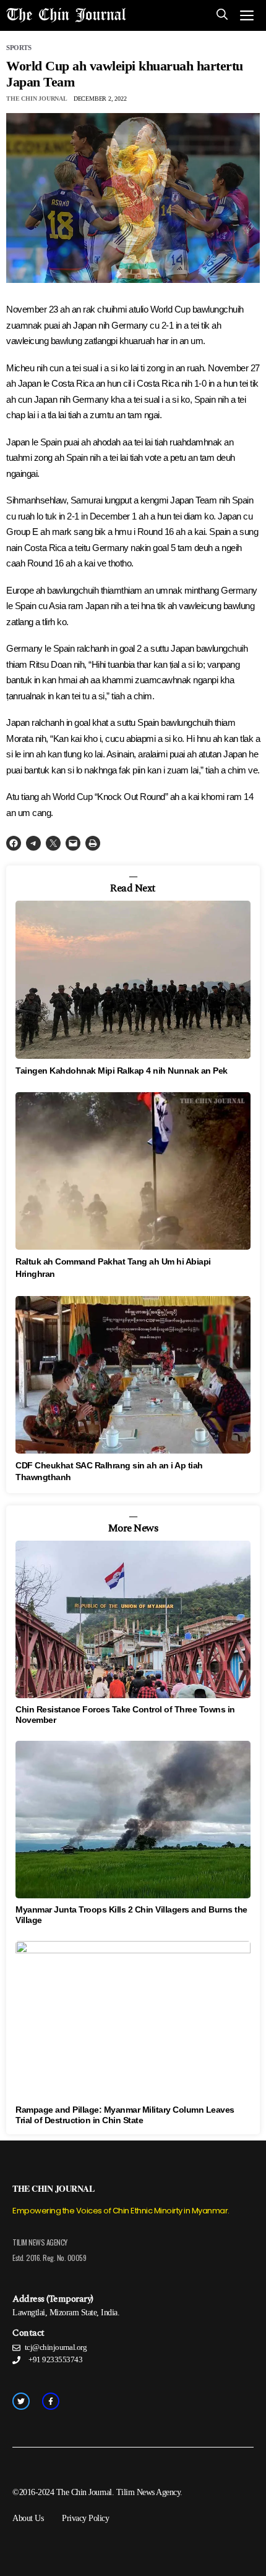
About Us (28, 2518)
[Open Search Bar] (222, 15)
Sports (19, 48)
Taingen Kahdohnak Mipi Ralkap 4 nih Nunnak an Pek (122, 1071)
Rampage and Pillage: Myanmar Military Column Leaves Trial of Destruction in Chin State (125, 2115)
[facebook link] (51, 2401)
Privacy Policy (85, 2518)
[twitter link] (21, 2401)
